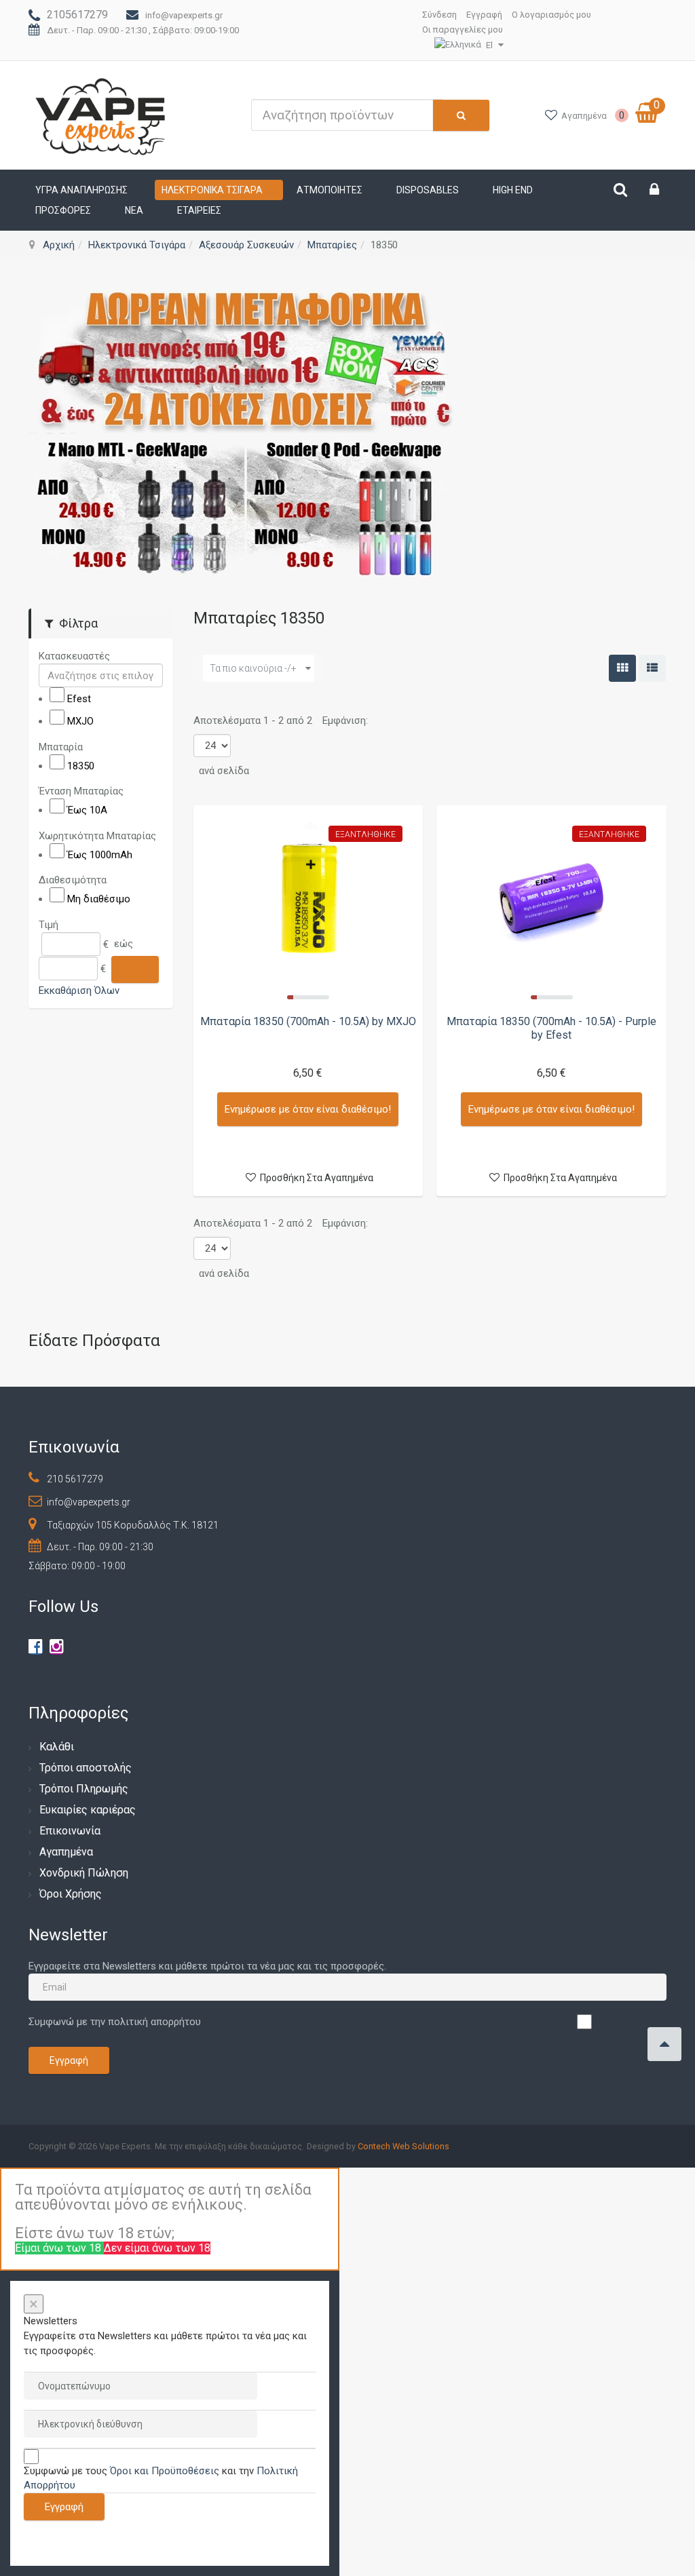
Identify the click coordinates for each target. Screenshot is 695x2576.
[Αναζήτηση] (135, 969)
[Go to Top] (664, 2044)
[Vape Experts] (101, 115)
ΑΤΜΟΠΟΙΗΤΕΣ (330, 190)
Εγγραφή (484, 15)
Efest (79, 699)
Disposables (428, 190)
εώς (124, 944)
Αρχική (59, 245)
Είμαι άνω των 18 (59, 2248)
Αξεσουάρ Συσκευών (246, 245)
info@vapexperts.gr (184, 15)
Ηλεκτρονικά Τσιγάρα (212, 190)
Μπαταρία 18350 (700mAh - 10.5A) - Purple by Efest (551, 1028)
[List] (652, 668)
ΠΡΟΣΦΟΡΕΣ (63, 210)
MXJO (80, 721)
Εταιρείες (199, 210)
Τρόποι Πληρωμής (84, 1789)
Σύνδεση (439, 15)
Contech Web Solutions (403, 2146)
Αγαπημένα (66, 1852)
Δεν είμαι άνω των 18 (157, 2248)
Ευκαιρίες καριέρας (88, 1810)
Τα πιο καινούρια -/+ (253, 668)
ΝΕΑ (134, 210)
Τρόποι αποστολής (86, 1768)
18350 (81, 765)
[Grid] (622, 668)
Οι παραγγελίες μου (463, 30)
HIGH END (513, 190)
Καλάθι (57, 1747)
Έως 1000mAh (100, 854)
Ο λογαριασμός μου (551, 15)
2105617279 (77, 15)
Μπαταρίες (332, 245)
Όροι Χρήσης (71, 1894)
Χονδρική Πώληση (84, 1873)
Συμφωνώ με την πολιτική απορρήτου (115, 2022)
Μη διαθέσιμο (99, 899)
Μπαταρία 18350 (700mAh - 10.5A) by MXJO (308, 1021)
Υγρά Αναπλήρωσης (81, 190)
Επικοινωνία (70, 1831)
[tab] (101, 656)
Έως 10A (87, 810)
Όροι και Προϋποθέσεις (165, 2471)
